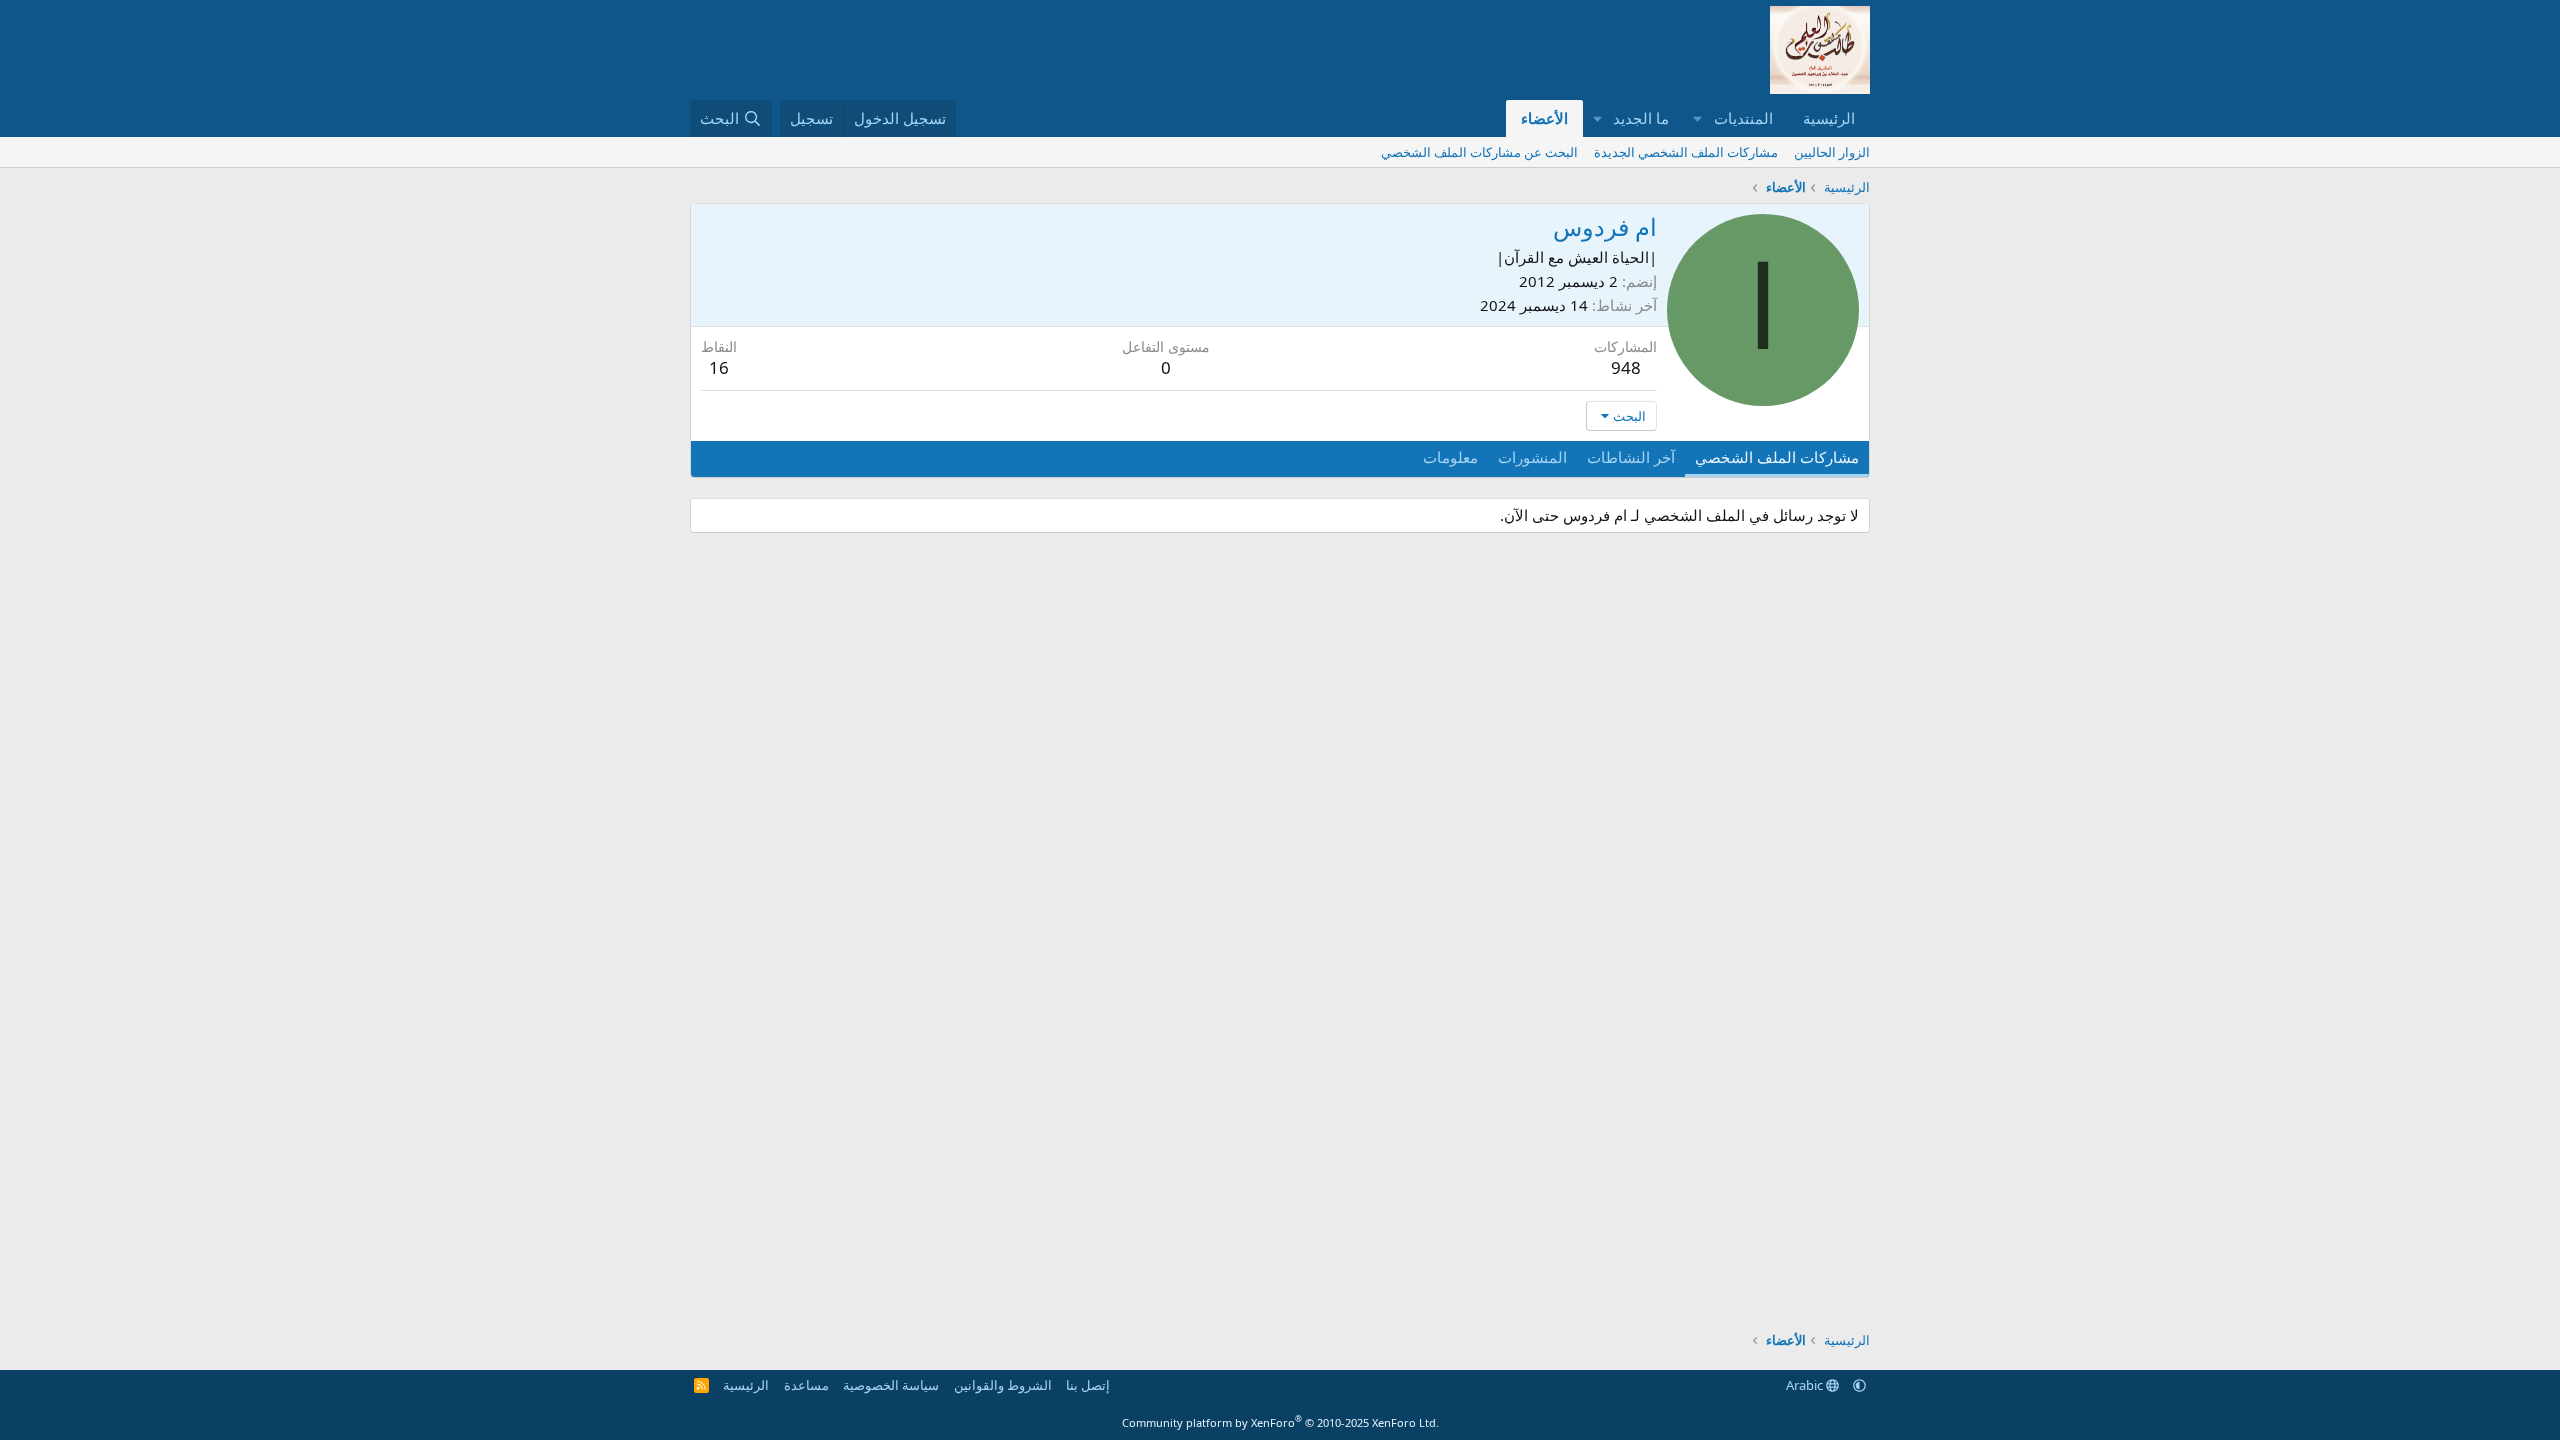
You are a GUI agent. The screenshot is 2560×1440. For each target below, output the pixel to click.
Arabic (1806, 1385)
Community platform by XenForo (1280, 1422)
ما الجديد (1641, 118)
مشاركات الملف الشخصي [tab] (1777, 457)
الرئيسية (1829, 118)
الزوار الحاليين (1832, 152)
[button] (1698, 118)
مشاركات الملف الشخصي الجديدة (1686, 152)
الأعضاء (1544, 118)
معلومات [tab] (1450, 457)
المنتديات (1743, 118)
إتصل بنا (1088, 1385)
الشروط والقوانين (1003, 1385)
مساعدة (806, 1385)
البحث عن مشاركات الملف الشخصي (1479, 152)
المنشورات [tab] (1532, 457)
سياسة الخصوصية (891, 1385)
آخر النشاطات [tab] (1631, 457)
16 (719, 367)
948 (1626, 367)
